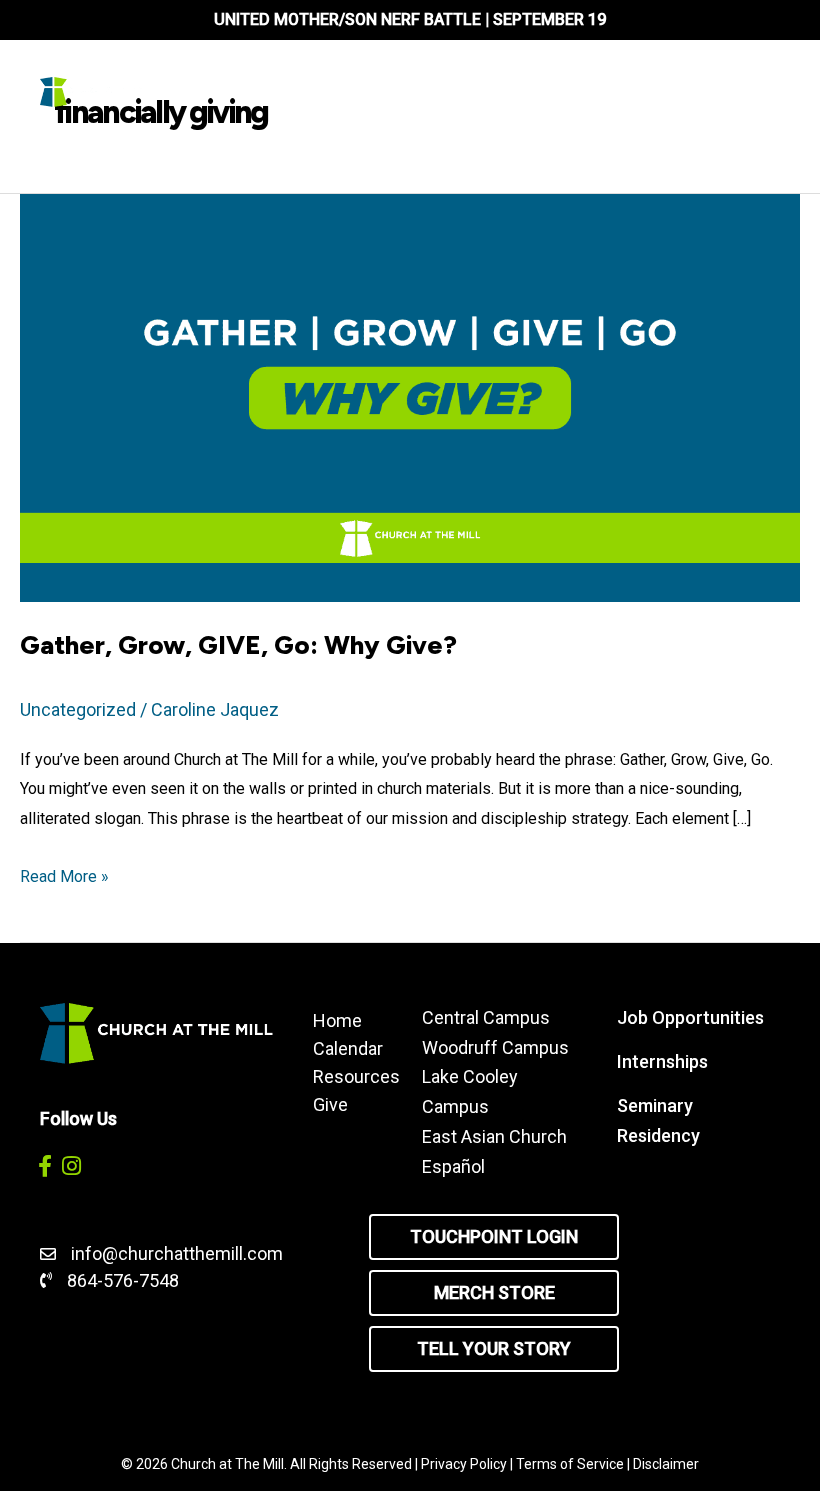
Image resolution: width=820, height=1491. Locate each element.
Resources (347, 1076)
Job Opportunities (690, 1017)
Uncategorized (78, 709)
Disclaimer (666, 1464)
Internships (662, 1061)
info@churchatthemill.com (179, 1253)
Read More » (64, 879)
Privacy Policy (464, 1464)
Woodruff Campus (495, 1047)
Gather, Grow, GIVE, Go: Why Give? (241, 645)
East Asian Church (494, 1136)
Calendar (347, 1048)
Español (453, 1166)
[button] (44, 1166)
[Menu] (488, 92)
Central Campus (486, 1017)
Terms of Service (570, 1464)
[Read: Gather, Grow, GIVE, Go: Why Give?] (410, 396)
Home (337, 1020)
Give (330, 1104)
